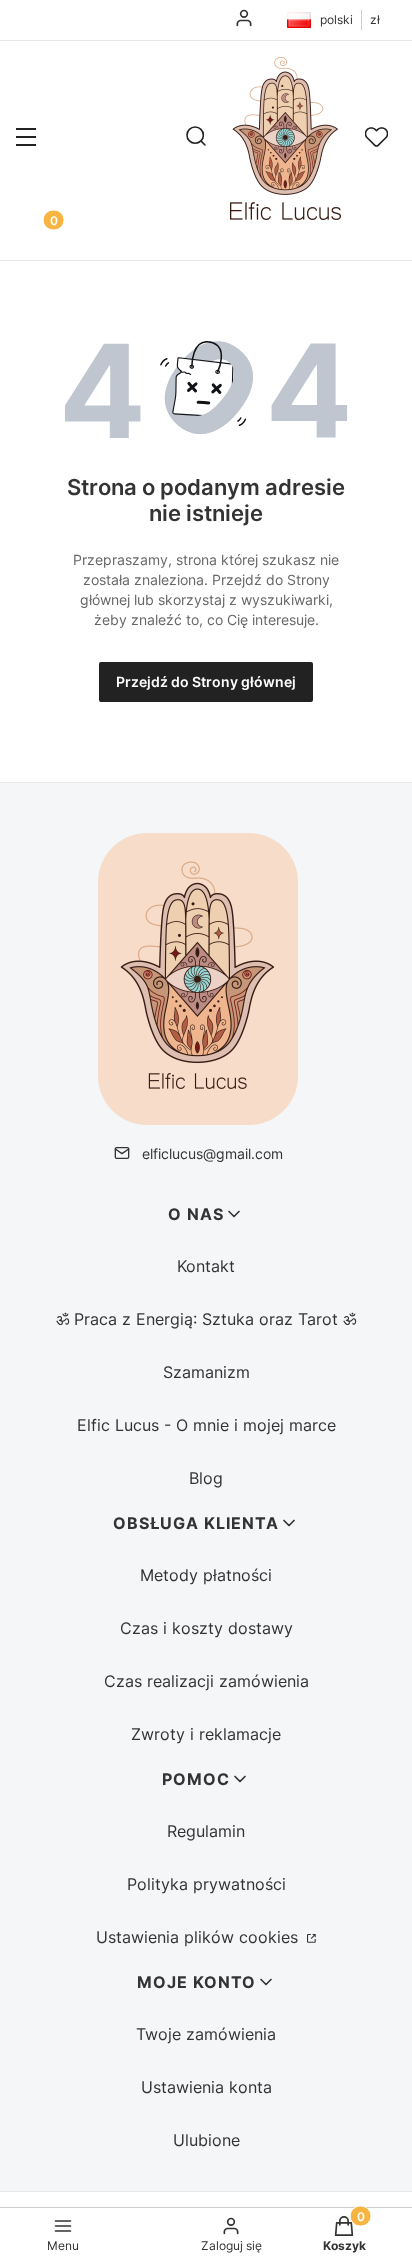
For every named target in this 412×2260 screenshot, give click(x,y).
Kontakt (206, 1266)
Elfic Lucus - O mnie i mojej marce (206, 1425)
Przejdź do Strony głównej (206, 681)
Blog (206, 1478)
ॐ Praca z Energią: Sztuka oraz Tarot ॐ (206, 1319)
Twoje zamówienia (206, 2034)
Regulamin (206, 1831)
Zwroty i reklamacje (206, 1734)
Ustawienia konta (206, 2087)
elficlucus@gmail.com (212, 1153)
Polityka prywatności (206, 1884)
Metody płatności (206, 1575)
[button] (26, 139)
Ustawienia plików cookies (199, 1937)
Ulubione (206, 2140)
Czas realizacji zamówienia (206, 1681)
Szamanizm (206, 1372)
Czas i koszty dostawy (206, 1628)
